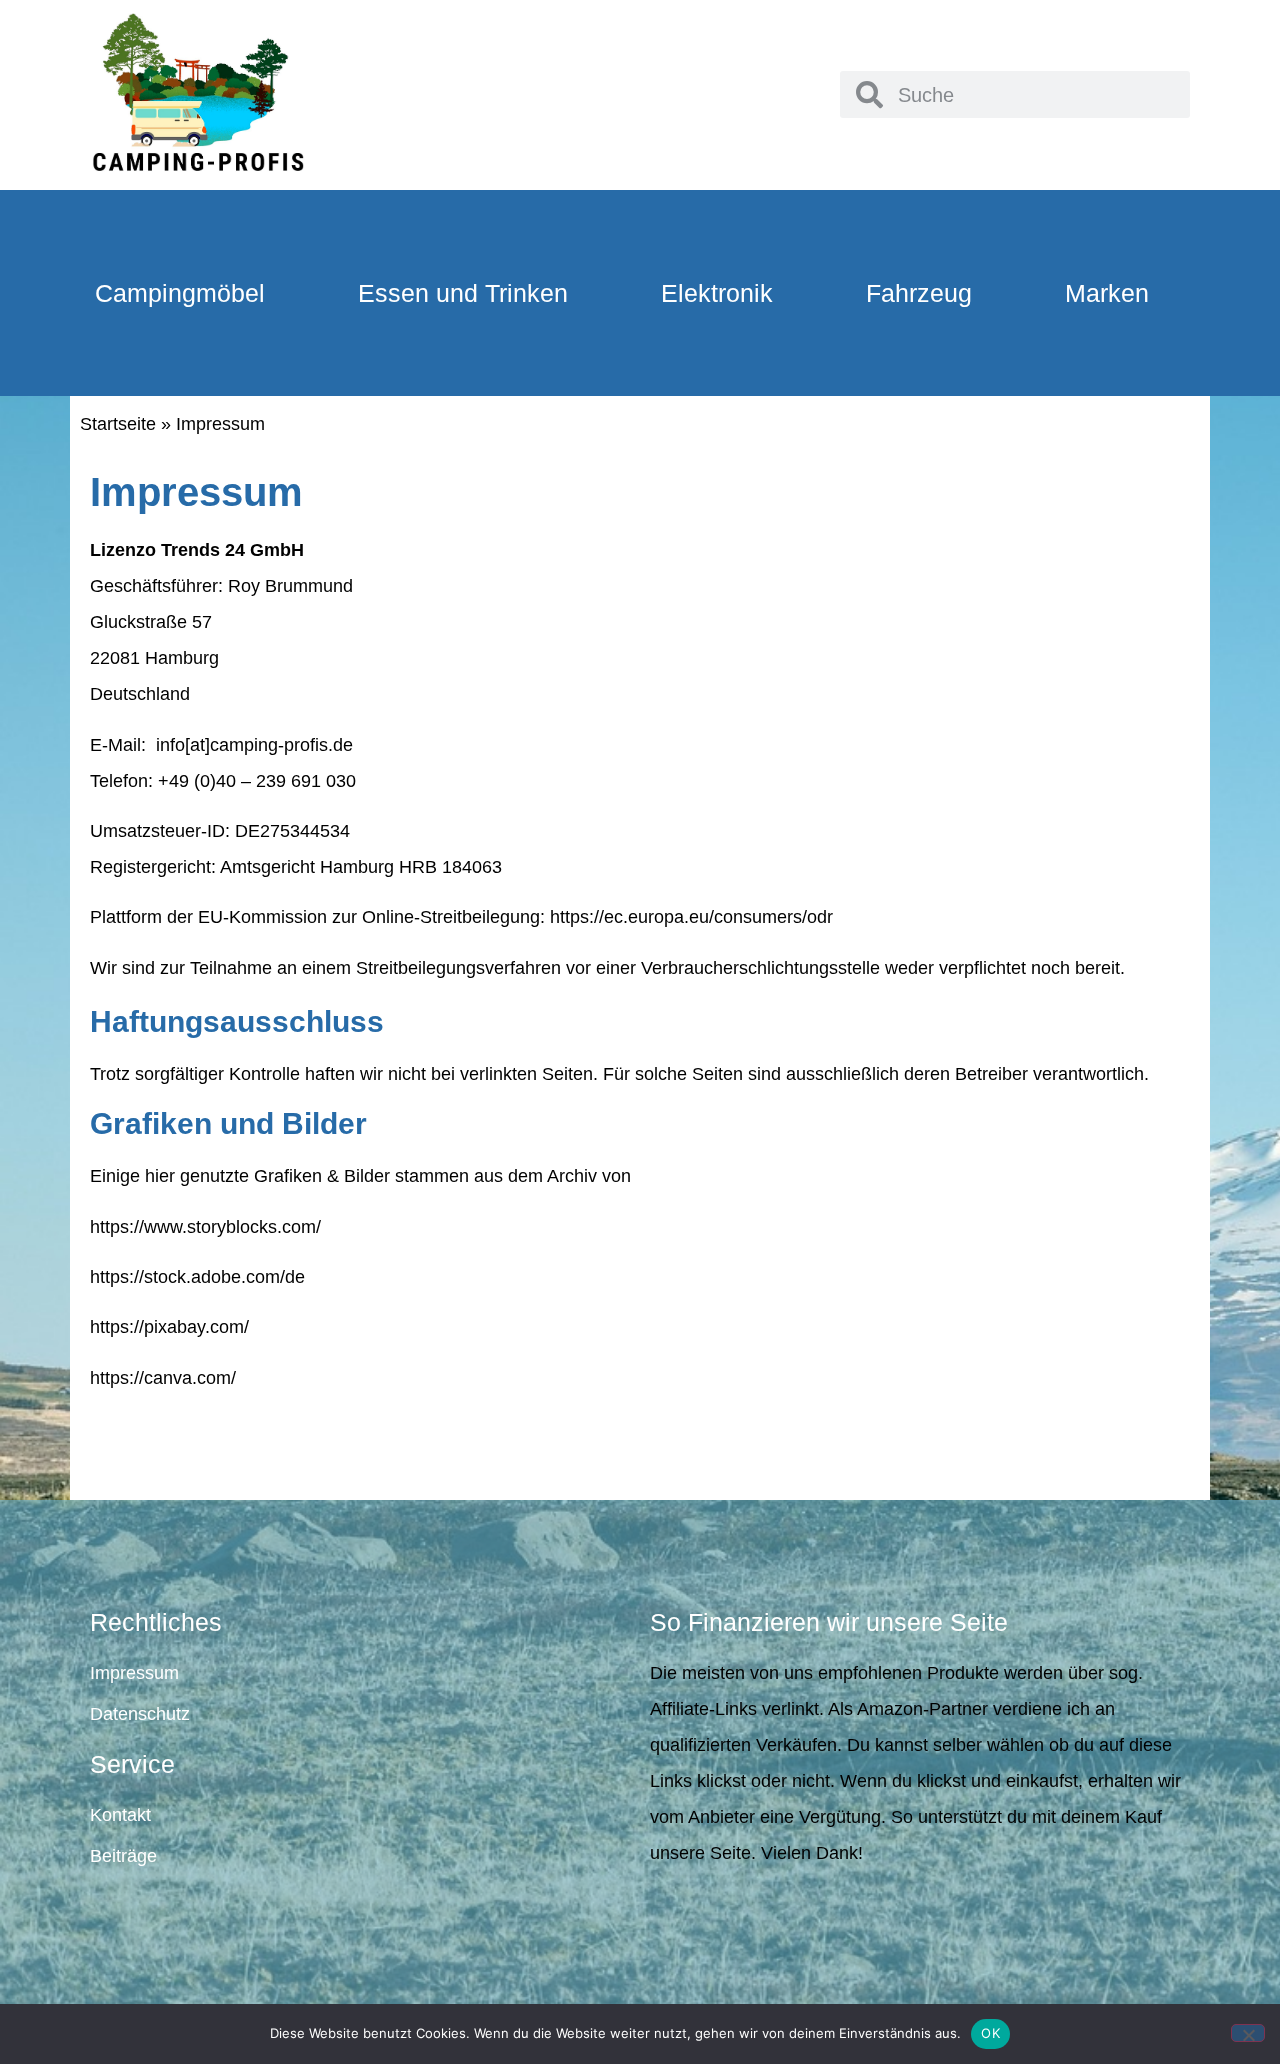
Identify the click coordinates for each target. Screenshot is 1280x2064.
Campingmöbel (180, 293)
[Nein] (1248, 2033)
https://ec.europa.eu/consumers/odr (691, 917)
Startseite (118, 424)
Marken (1107, 293)
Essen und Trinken (463, 293)
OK (990, 2033)
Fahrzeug (919, 293)
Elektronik (717, 293)
